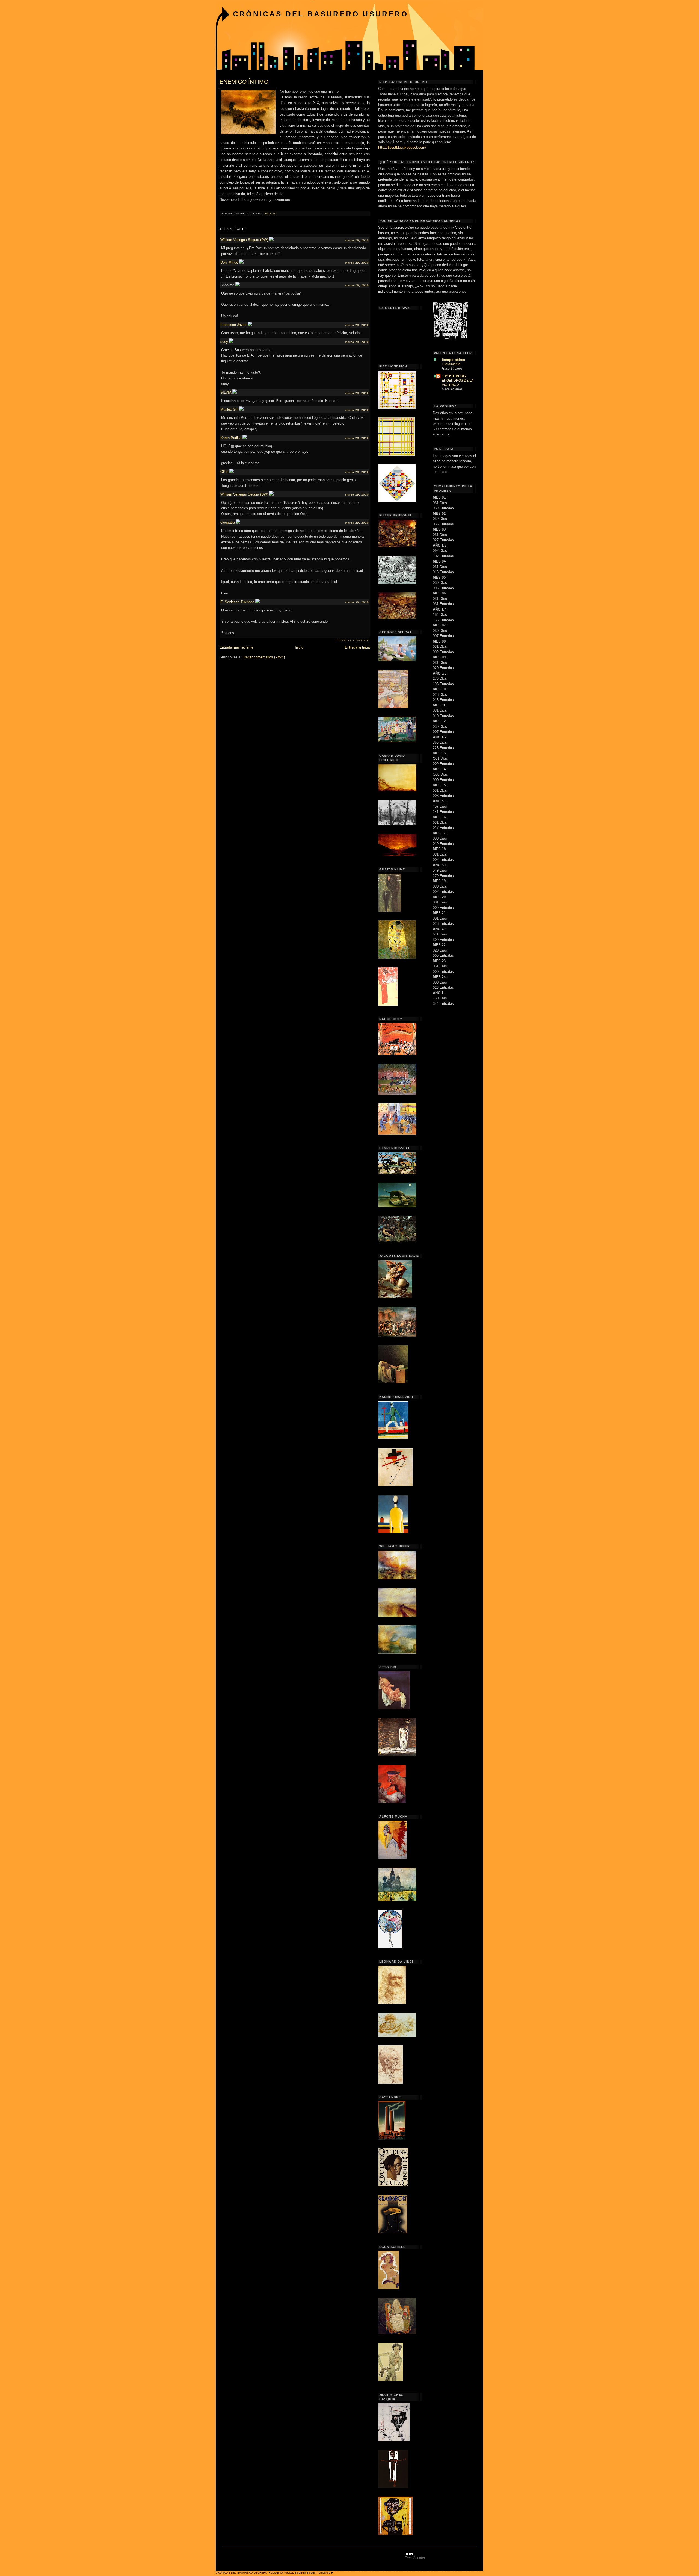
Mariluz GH (229, 409)
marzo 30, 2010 (357, 602)
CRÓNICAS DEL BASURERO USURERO (321, 14)
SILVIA (226, 392)
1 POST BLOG (454, 376)
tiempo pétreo (454, 360)
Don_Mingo (229, 262)
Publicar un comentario (352, 640)
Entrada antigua (357, 647)
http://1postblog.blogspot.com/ (402, 147)
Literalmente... (452, 364)
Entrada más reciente (236, 647)
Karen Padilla (231, 438)
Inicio (299, 647)
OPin (224, 472)
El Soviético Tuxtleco (237, 602)
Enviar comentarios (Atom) (264, 657)
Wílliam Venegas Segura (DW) (244, 240)
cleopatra (228, 522)
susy (224, 342)
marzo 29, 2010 (357, 240)
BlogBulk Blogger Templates (312, 2573)
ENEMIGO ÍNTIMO (244, 82)
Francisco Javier (233, 325)
